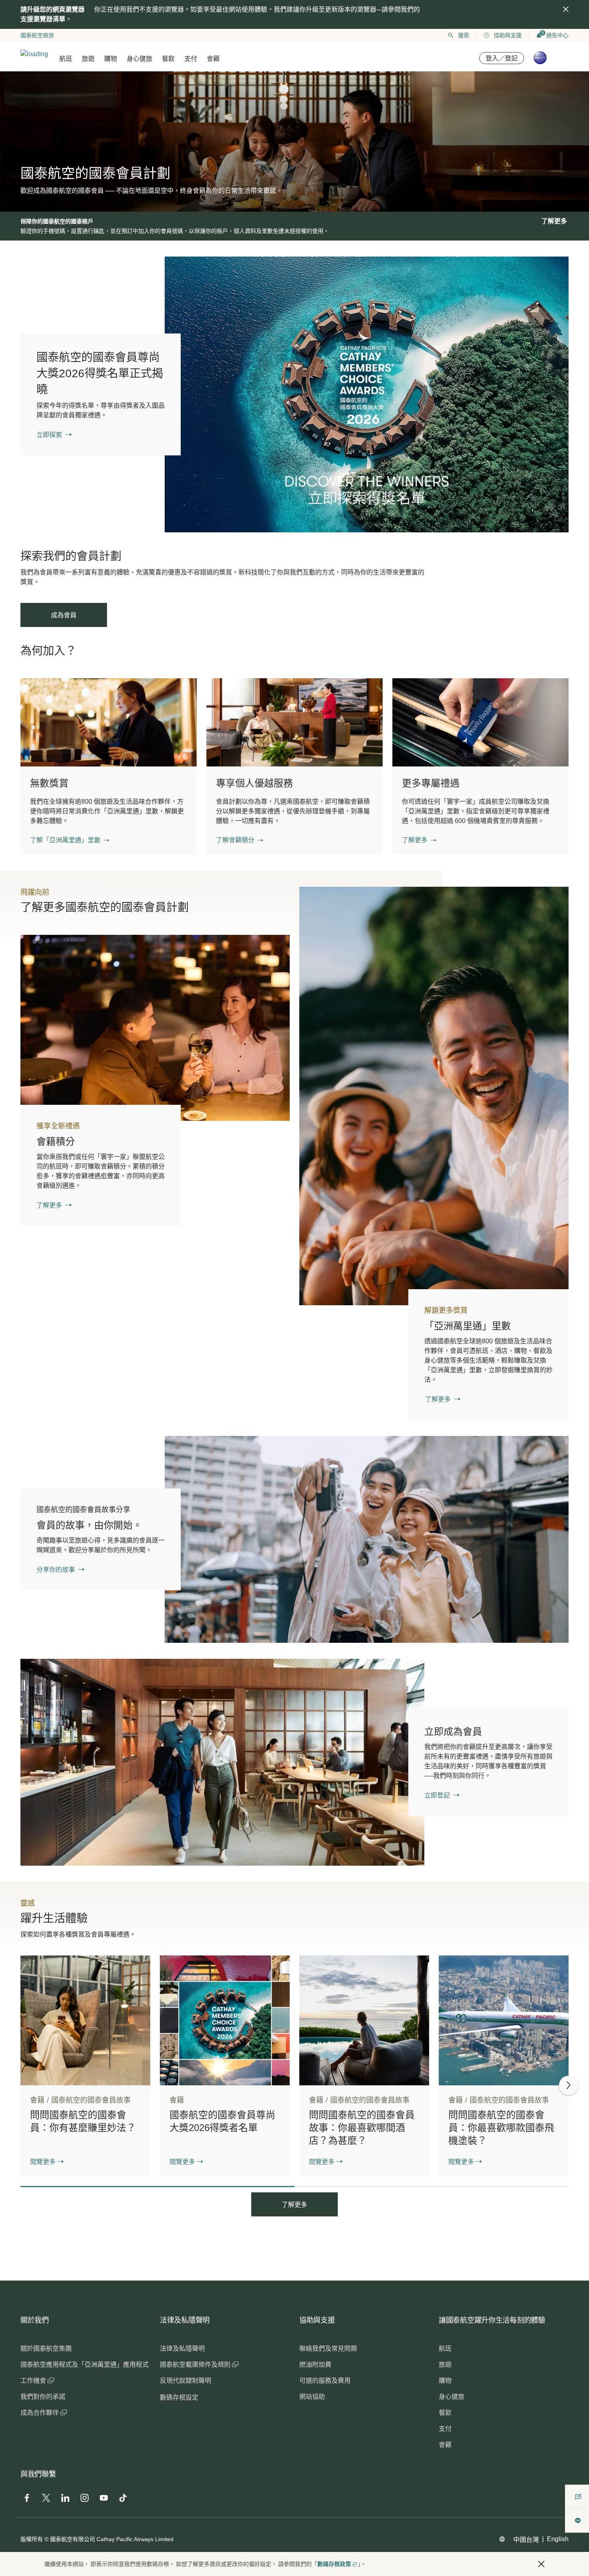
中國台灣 (526, 2540)
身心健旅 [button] (139, 59)
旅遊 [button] (88, 59)
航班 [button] (66, 59)
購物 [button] (111, 59)
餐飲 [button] (168, 59)
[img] (566, 9)
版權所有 (32, 2539)
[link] (367, 394)
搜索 (464, 35)
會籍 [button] (213, 59)
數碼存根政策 (334, 2564)
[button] (70, 840)
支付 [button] (191, 59)
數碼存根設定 (179, 2397)
